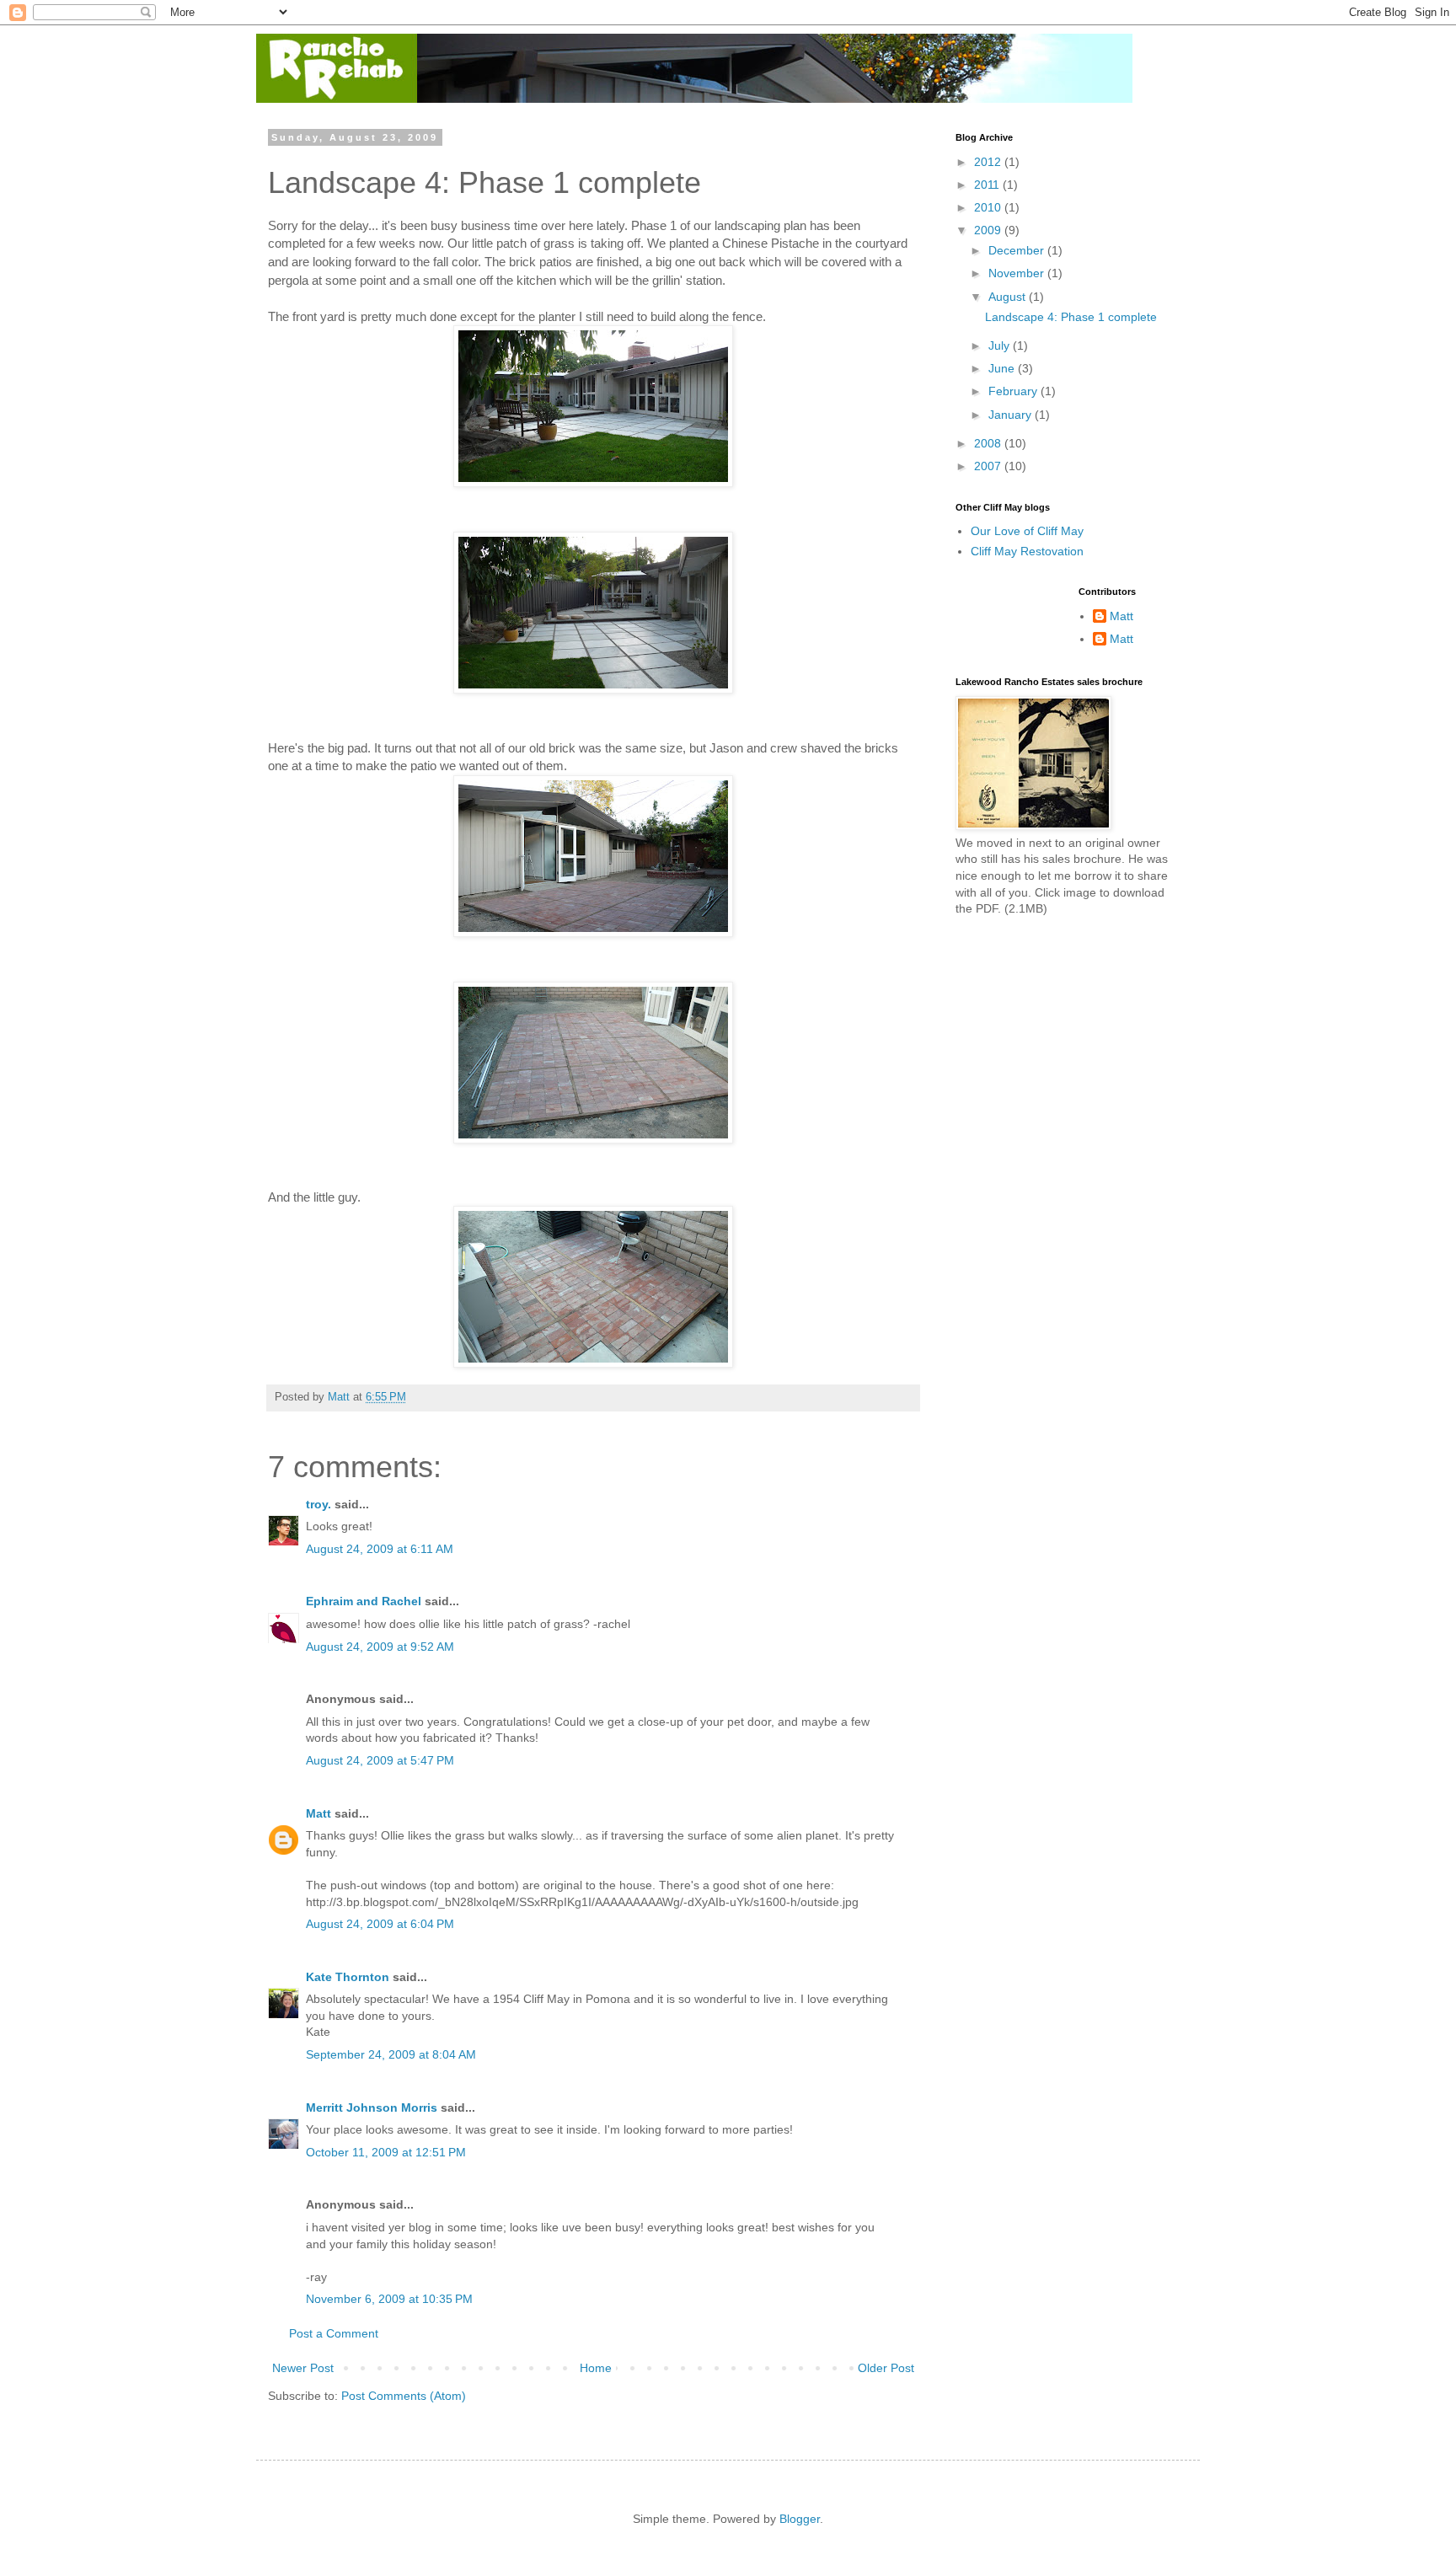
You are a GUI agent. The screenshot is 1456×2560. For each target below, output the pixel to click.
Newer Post (303, 2368)
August (1009, 297)
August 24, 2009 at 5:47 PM (380, 1760)
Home (596, 2368)
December (1018, 250)
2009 (989, 230)
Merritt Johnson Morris (372, 2107)
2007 (989, 466)
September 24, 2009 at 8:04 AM (391, 2054)
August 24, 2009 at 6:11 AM (380, 1549)
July (1001, 345)
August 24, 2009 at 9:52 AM (380, 1647)
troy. (318, 1504)
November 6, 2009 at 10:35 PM (389, 2299)
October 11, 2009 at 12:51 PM (386, 2152)
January (1012, 415)
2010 (989, 207)
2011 (988, 185)
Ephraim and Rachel (364, 1601)
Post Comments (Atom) (404, 2396)
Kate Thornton (348, 1977)
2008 (989, 443)
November (1018, 273)
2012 (989, 162)
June (1003, 368)
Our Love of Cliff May (1027, 531)
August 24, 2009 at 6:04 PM (380, 1924)
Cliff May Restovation (1027, 551)
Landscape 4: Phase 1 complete (1071, 317)
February (1014, 391)
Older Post (886, 2368)
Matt (318, 1813)
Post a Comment (334, 2333)
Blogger (800, 2519)
